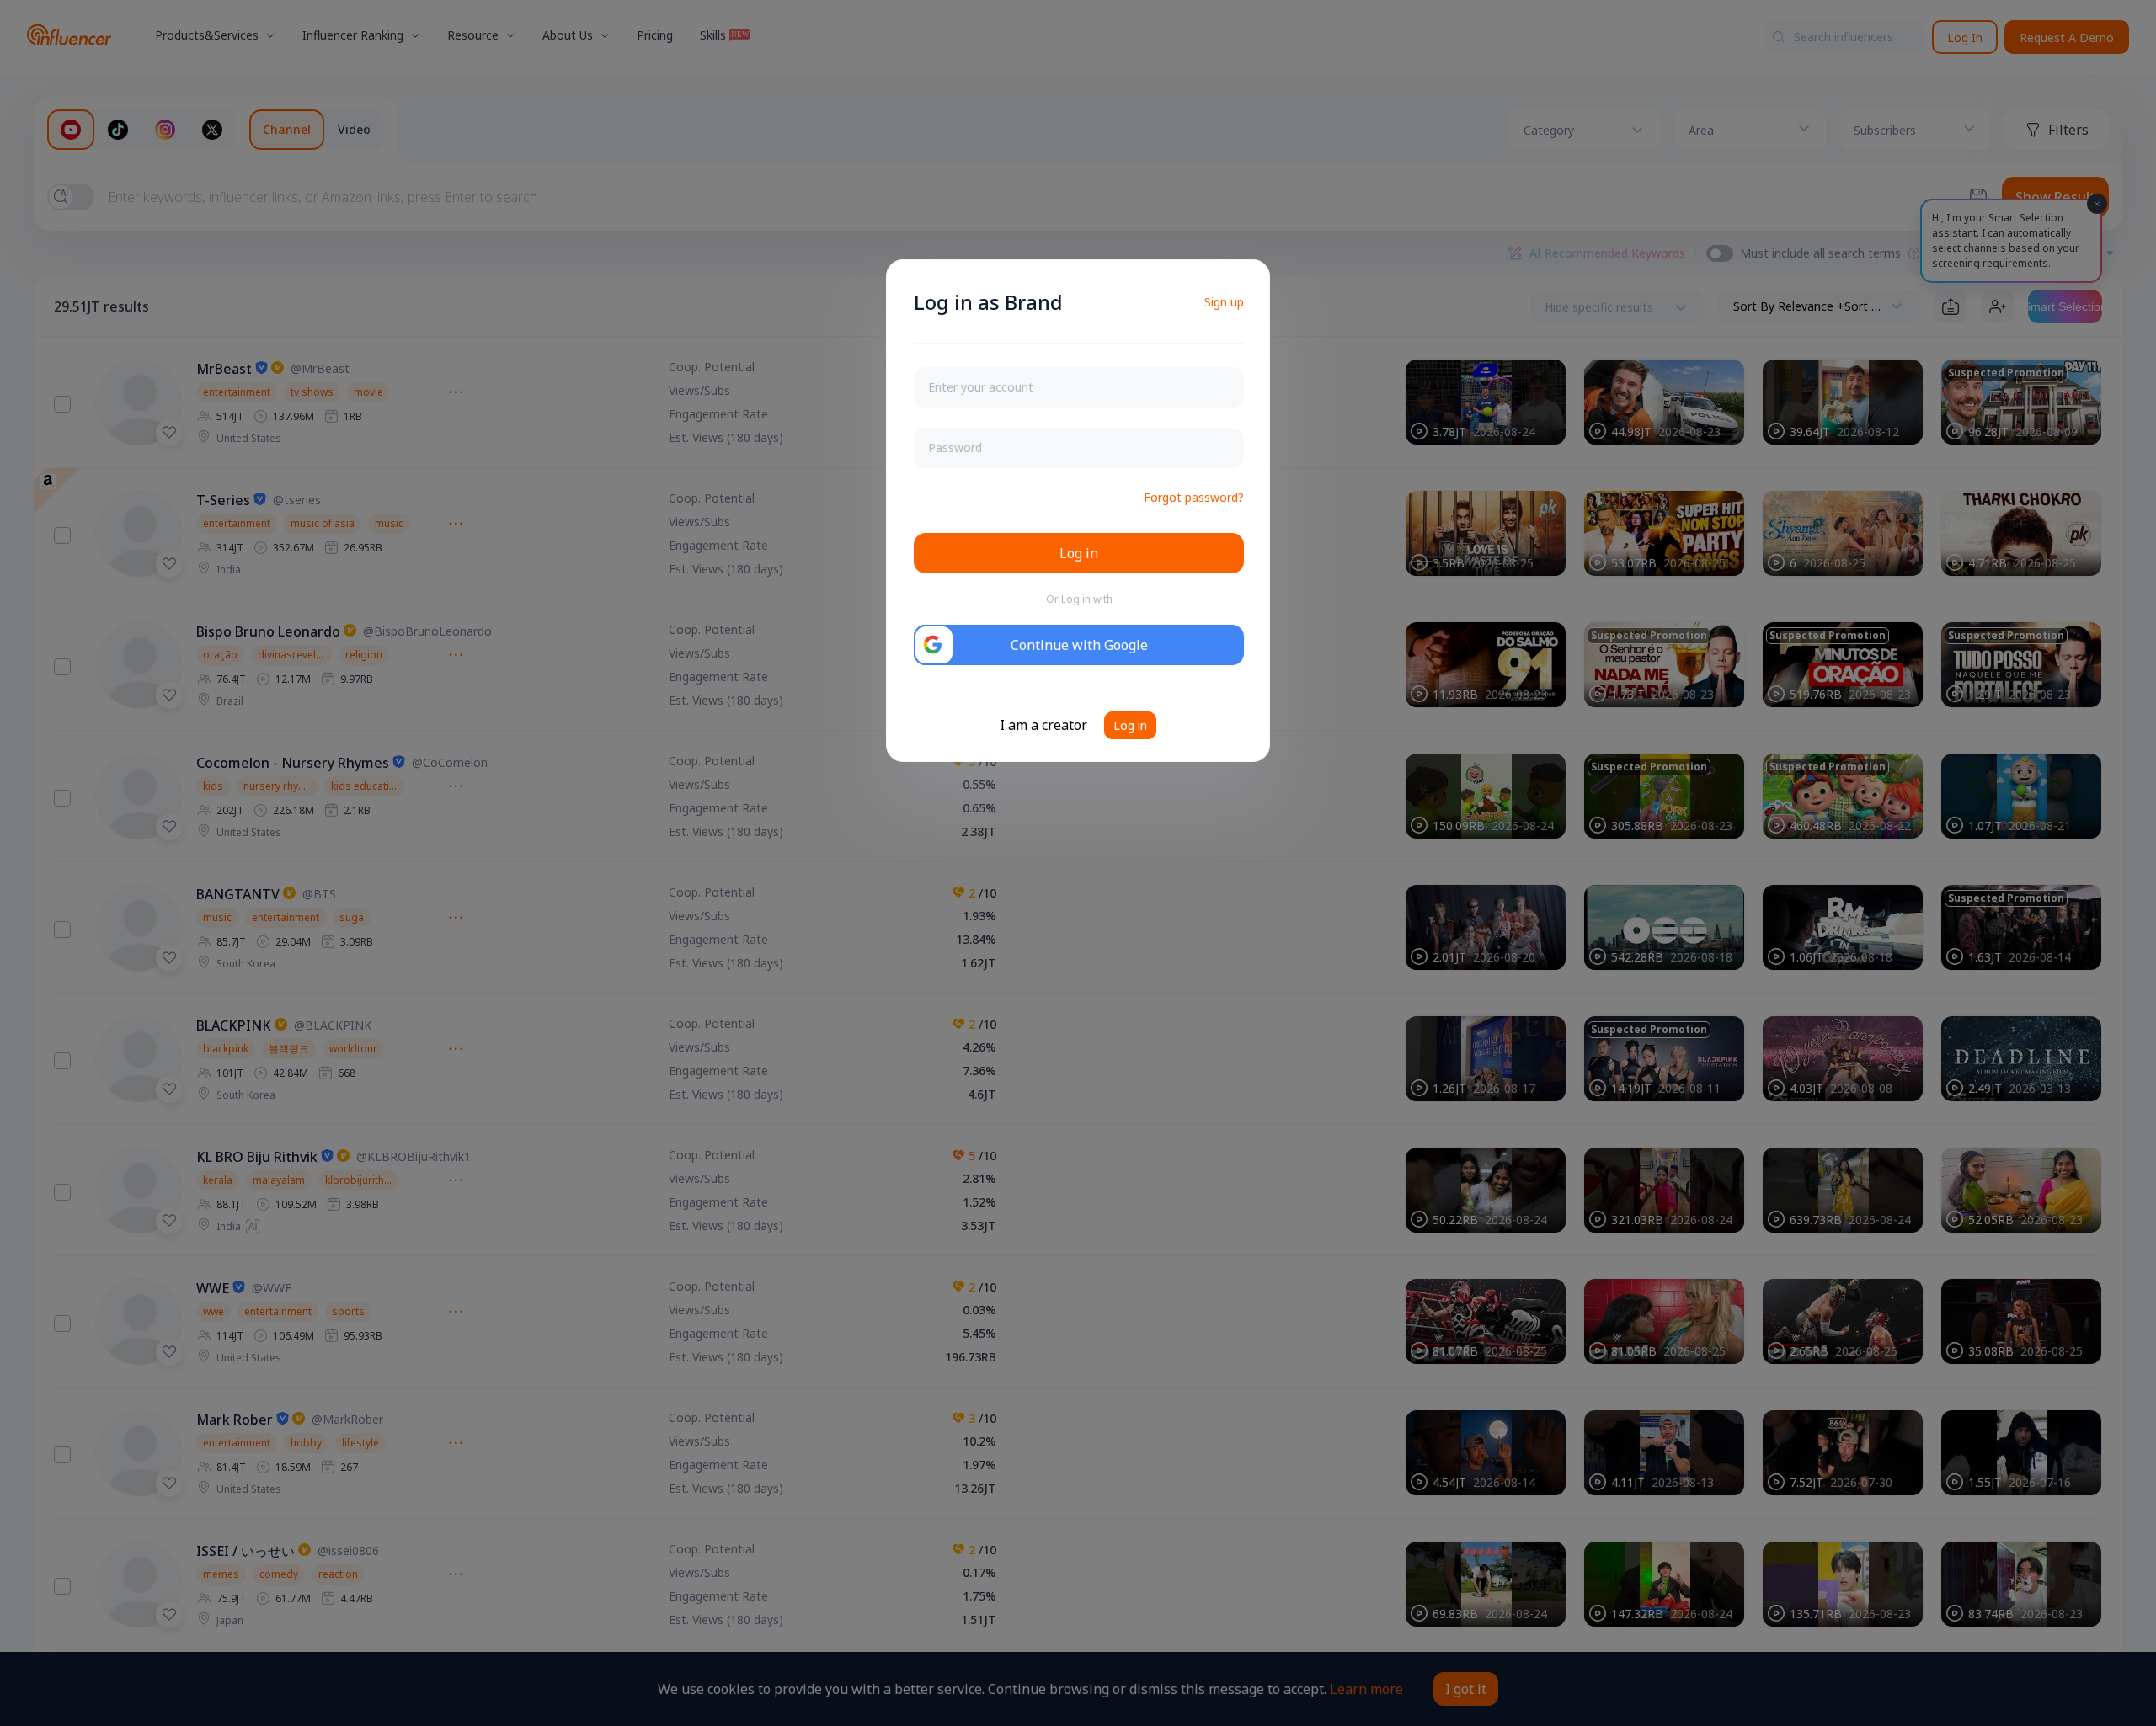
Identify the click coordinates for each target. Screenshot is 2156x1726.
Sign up (1224, 302)
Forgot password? (1194, 497)
